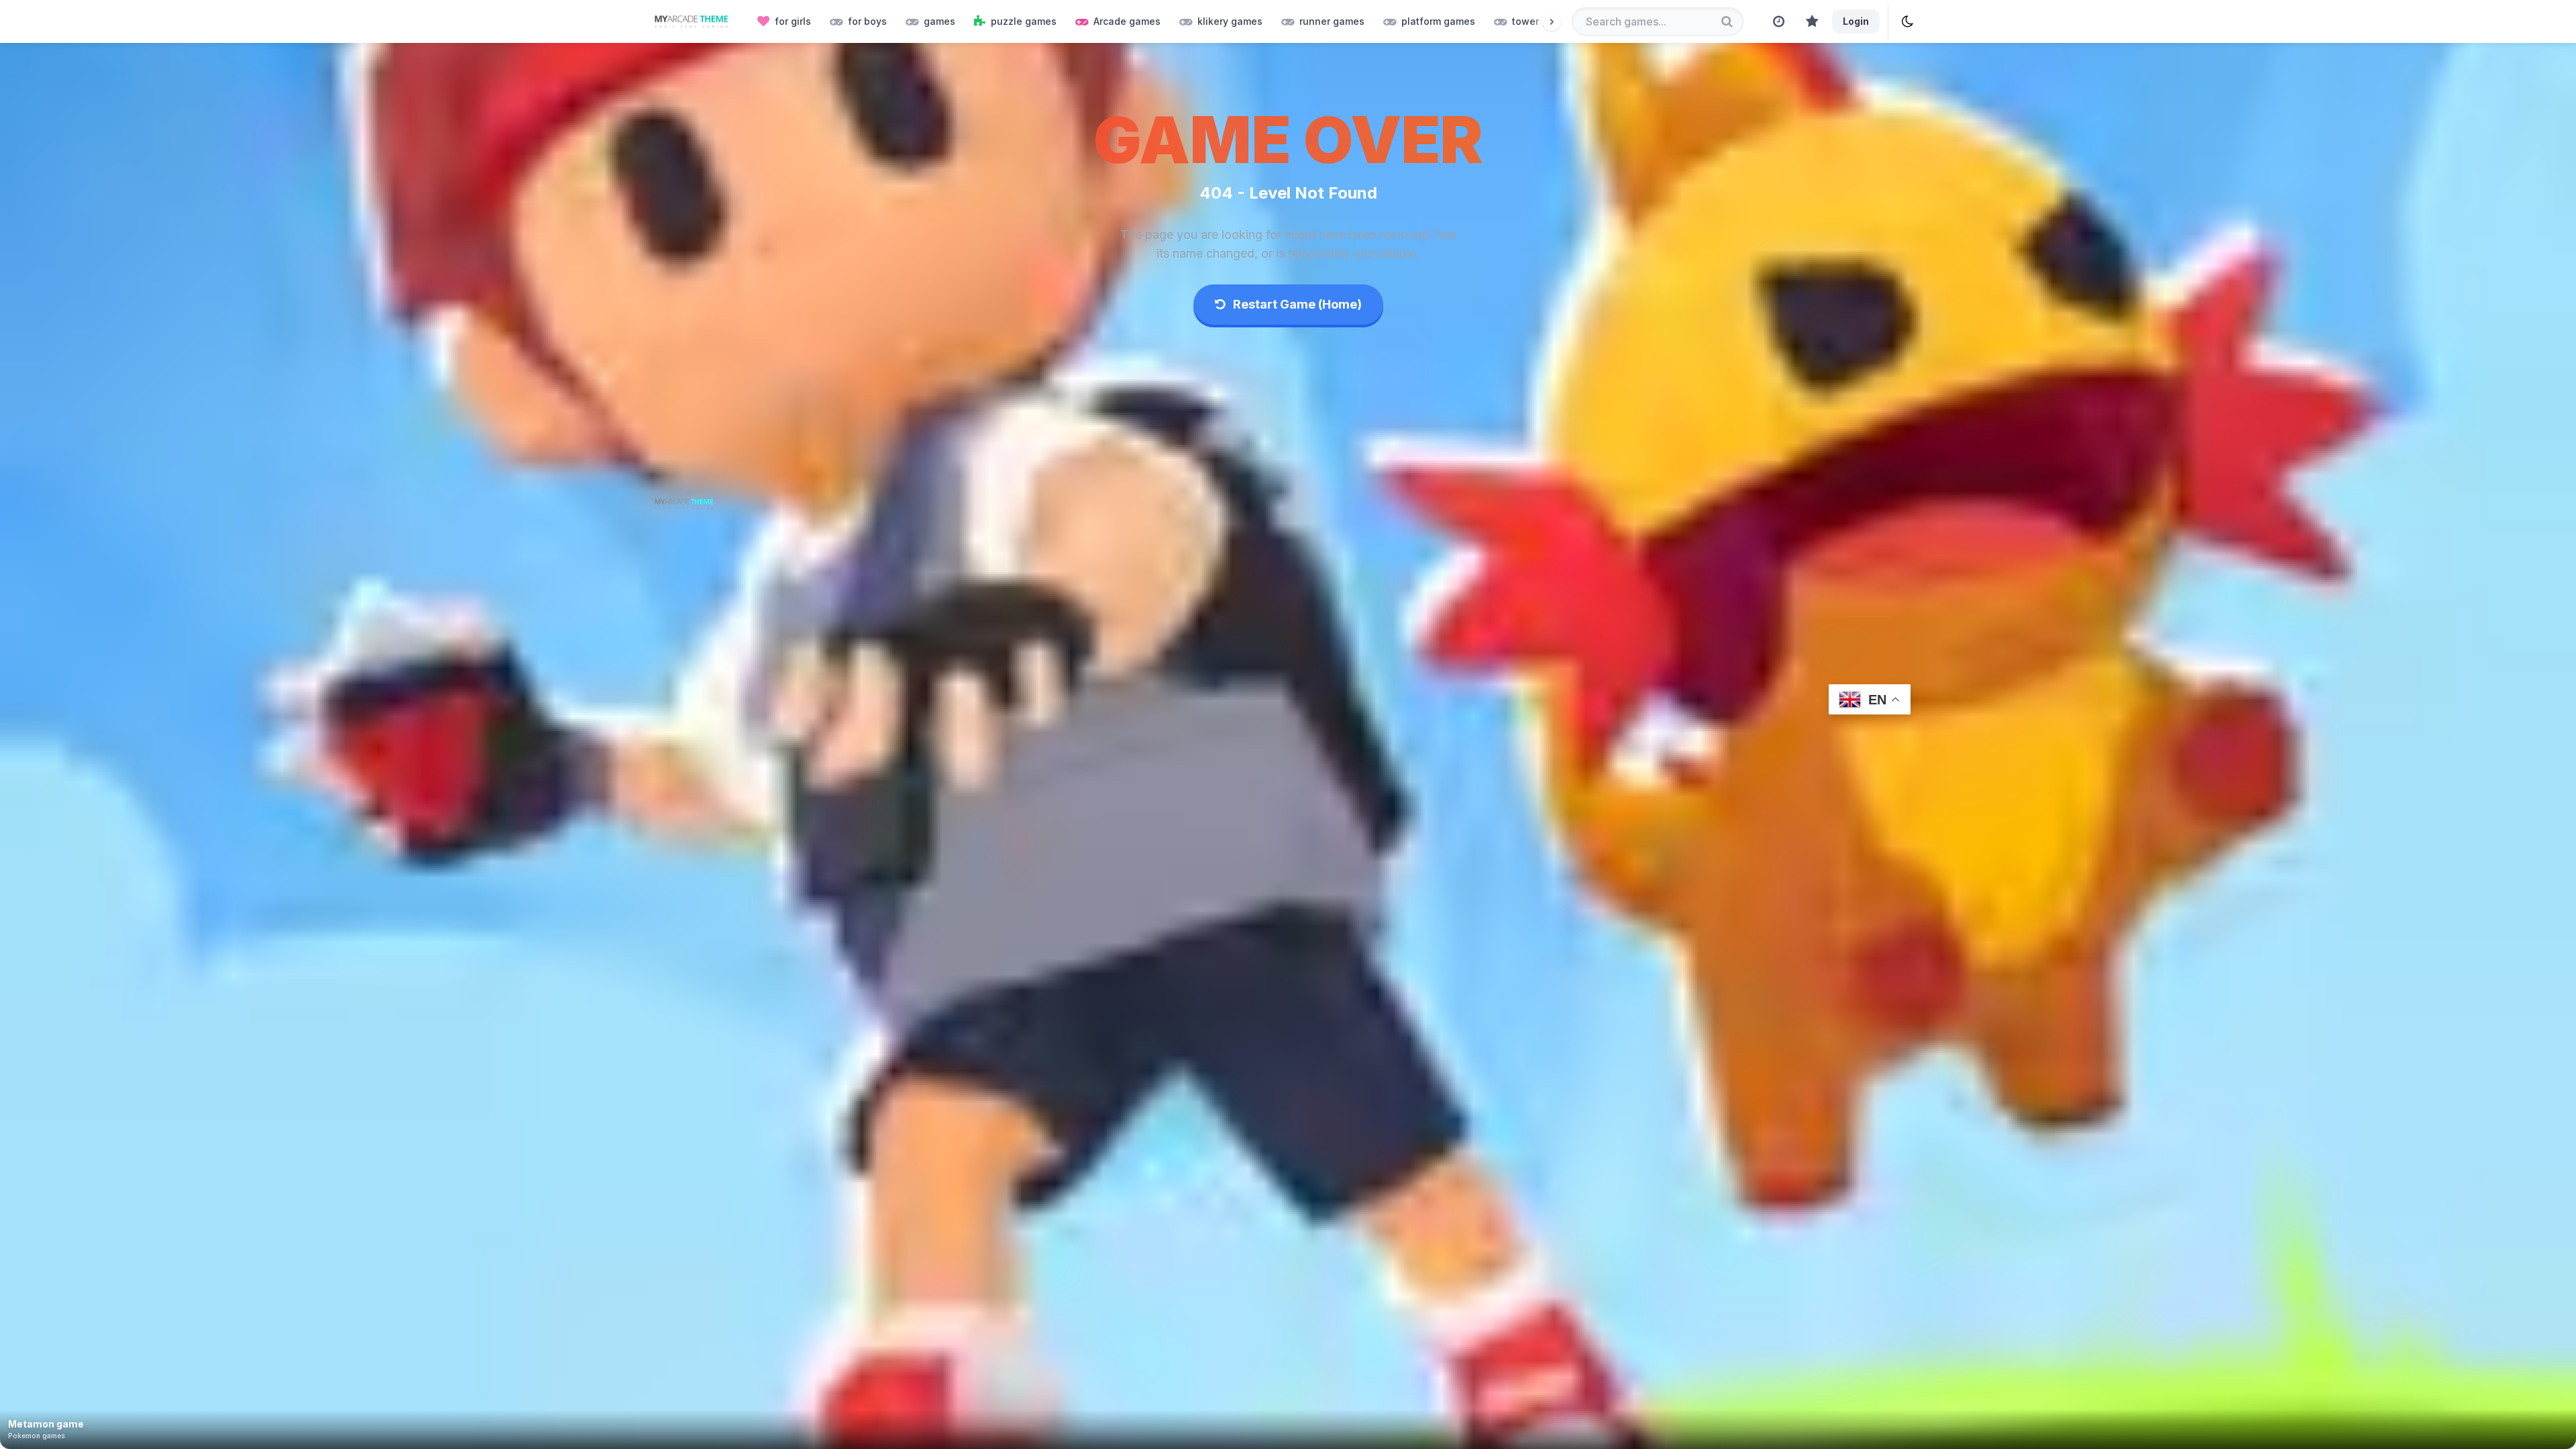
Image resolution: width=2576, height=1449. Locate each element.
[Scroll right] (1552, 21)
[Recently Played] (1779, 21)
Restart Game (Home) (1296, 304)
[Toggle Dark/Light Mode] (1908, 21)
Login (1856, 21)
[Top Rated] (1812, 21)
